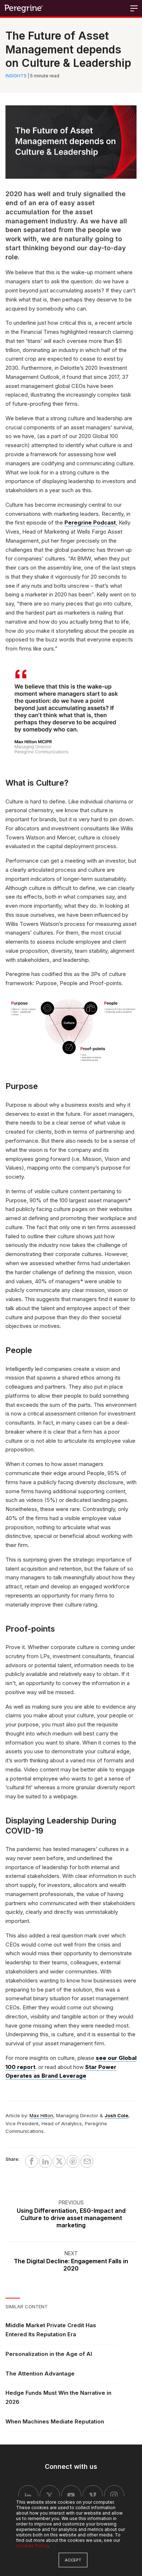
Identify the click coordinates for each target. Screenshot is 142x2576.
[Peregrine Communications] (24, 8)
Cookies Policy (32, 2546)
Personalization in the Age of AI (49, 2354)
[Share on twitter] (59, 2161)
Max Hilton (41, 2115)
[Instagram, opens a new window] (114, 2495)
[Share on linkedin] (45, 2161)
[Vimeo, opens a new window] (93, 2495)
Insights (16, 76)
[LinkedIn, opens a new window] (28, 2495)
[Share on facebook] (31, 2161)
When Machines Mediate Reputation (55, 2421)
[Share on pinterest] (73, 2161)
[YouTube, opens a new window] (71, 2495)
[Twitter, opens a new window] (50, 2495)
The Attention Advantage (40, 2374)
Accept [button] (73, 2560)
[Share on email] (87, 2161)
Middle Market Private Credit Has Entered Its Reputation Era (51, 2330)
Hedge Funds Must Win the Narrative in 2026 (58, 2397)
